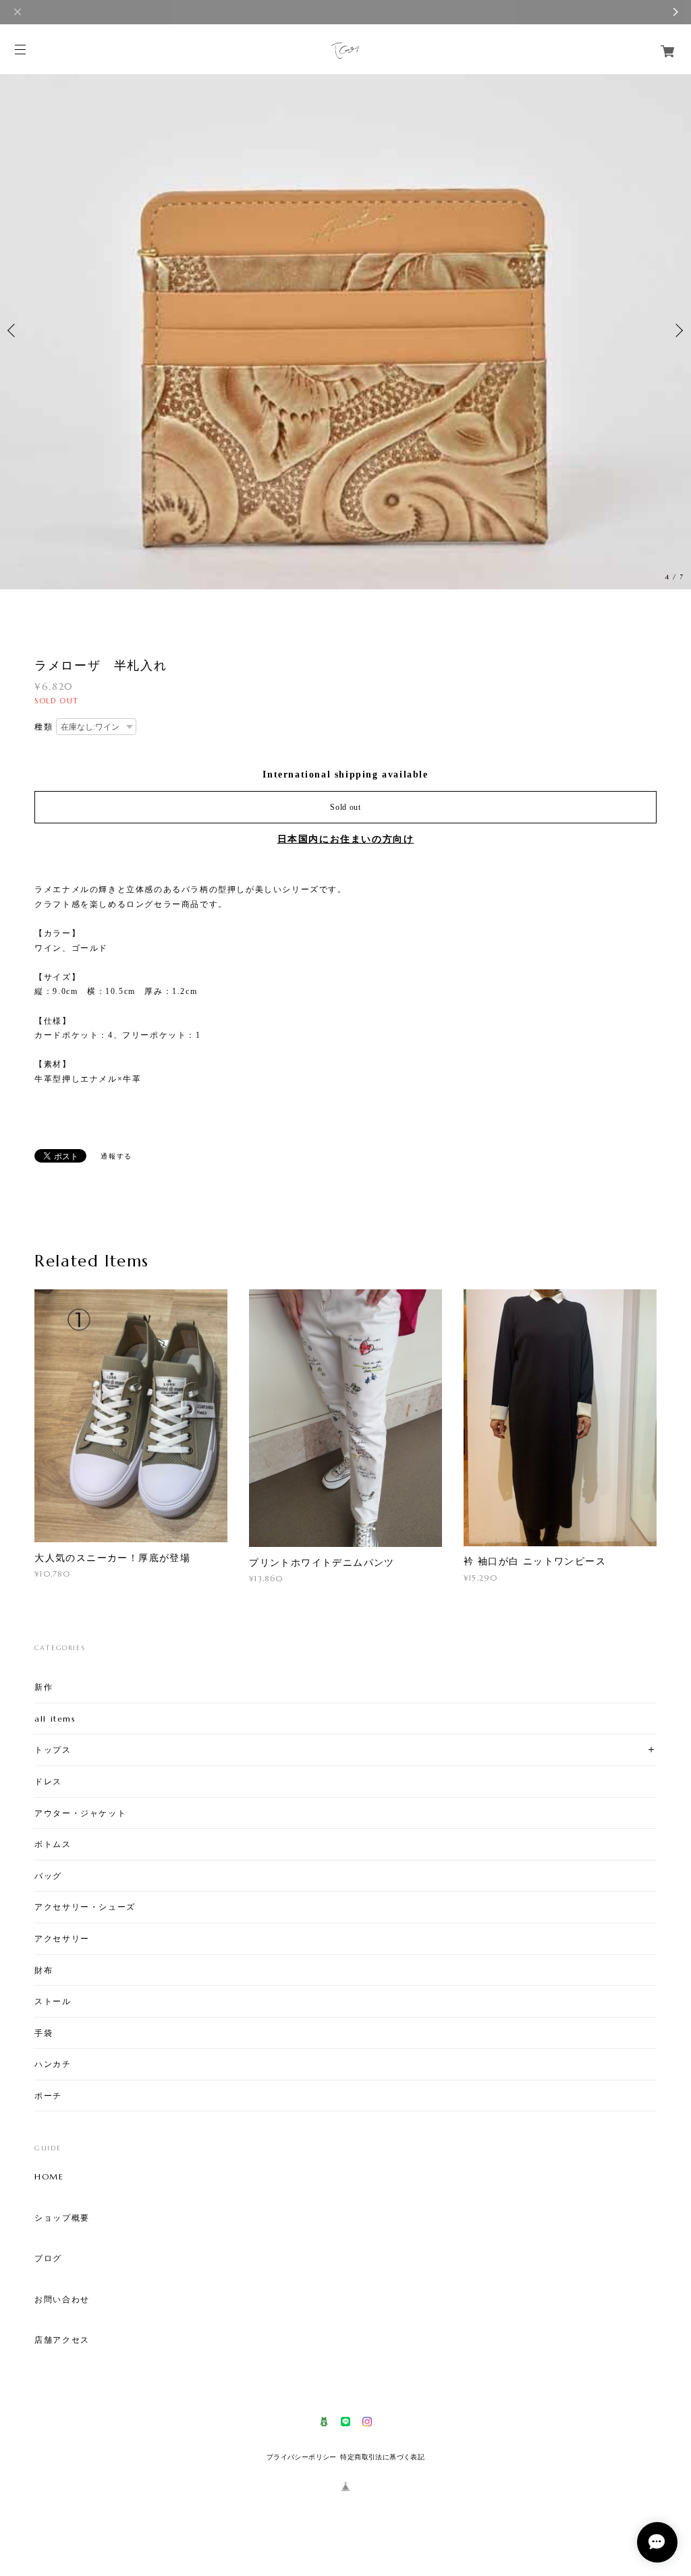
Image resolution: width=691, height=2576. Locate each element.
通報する (116, 1156)
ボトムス (53, 1844)
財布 (44, 1970)
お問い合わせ (62, 2300)
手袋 (44, 2033)
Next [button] (678, 330)
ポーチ (48, 2096)
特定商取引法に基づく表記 (382, 2457)
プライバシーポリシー (302, 2457)
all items (55, 1719)
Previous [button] (13, 330)
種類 (44, 727)
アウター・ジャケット (80, 1813)
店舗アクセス (62, 2340)
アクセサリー (62, 1938)
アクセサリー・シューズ (85, 1907)
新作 (44, 1687)
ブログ (48, 2258)
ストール (53, 2001)
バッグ (48, 1876)
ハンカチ (53, 2064)
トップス (53, 1750)
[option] (345, 330)
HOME (49, 2177)
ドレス (48, 1781)
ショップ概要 (62, 2218)
